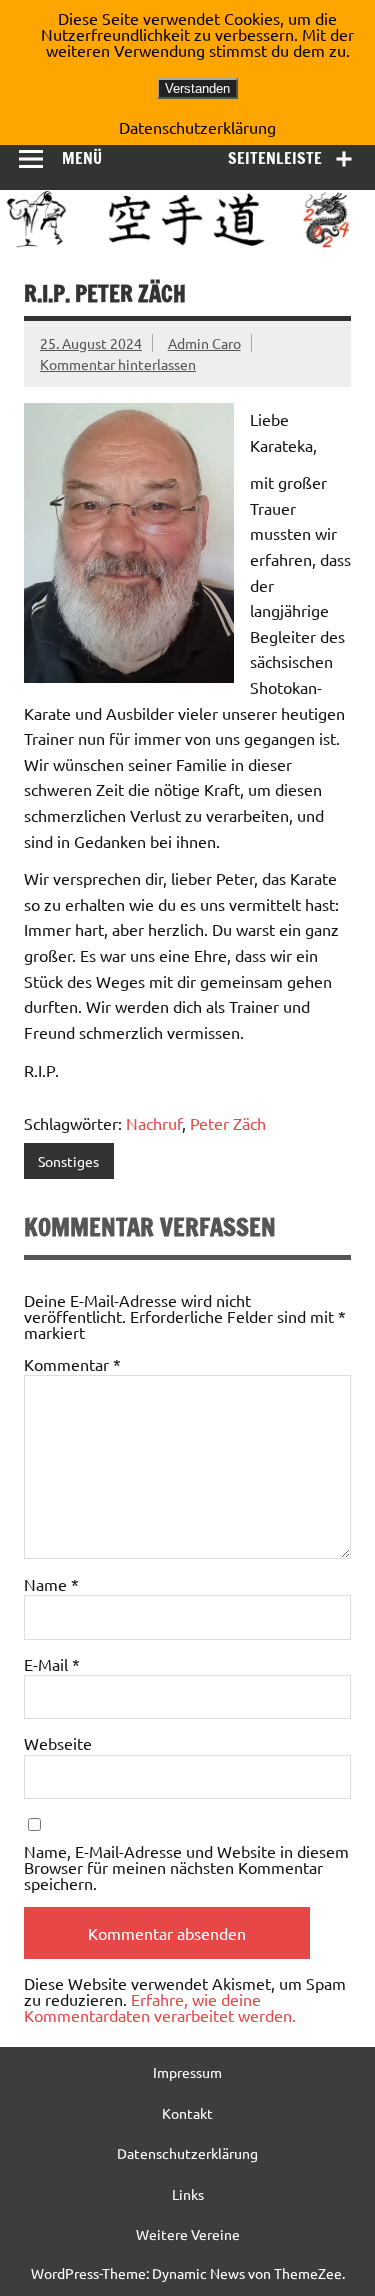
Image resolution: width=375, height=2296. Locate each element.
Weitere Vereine (188, 2234)
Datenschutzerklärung (187, 2153)
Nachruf (154, 1123)
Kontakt (187, 2113)
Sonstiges (68, 1161)
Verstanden (197, 88)
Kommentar (72, 1364)
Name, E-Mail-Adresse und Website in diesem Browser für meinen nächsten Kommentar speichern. (186, 1867)
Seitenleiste (275, 158)
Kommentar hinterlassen (118, 364)
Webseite (58, 1743)
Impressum (187, 2072)
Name (51, 1584)
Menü (82, 158)
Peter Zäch (228, 1123)
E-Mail (52, 1664)
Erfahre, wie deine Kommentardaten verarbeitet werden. (160, 2007)
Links (188, 2194)
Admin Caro (204, 343)
